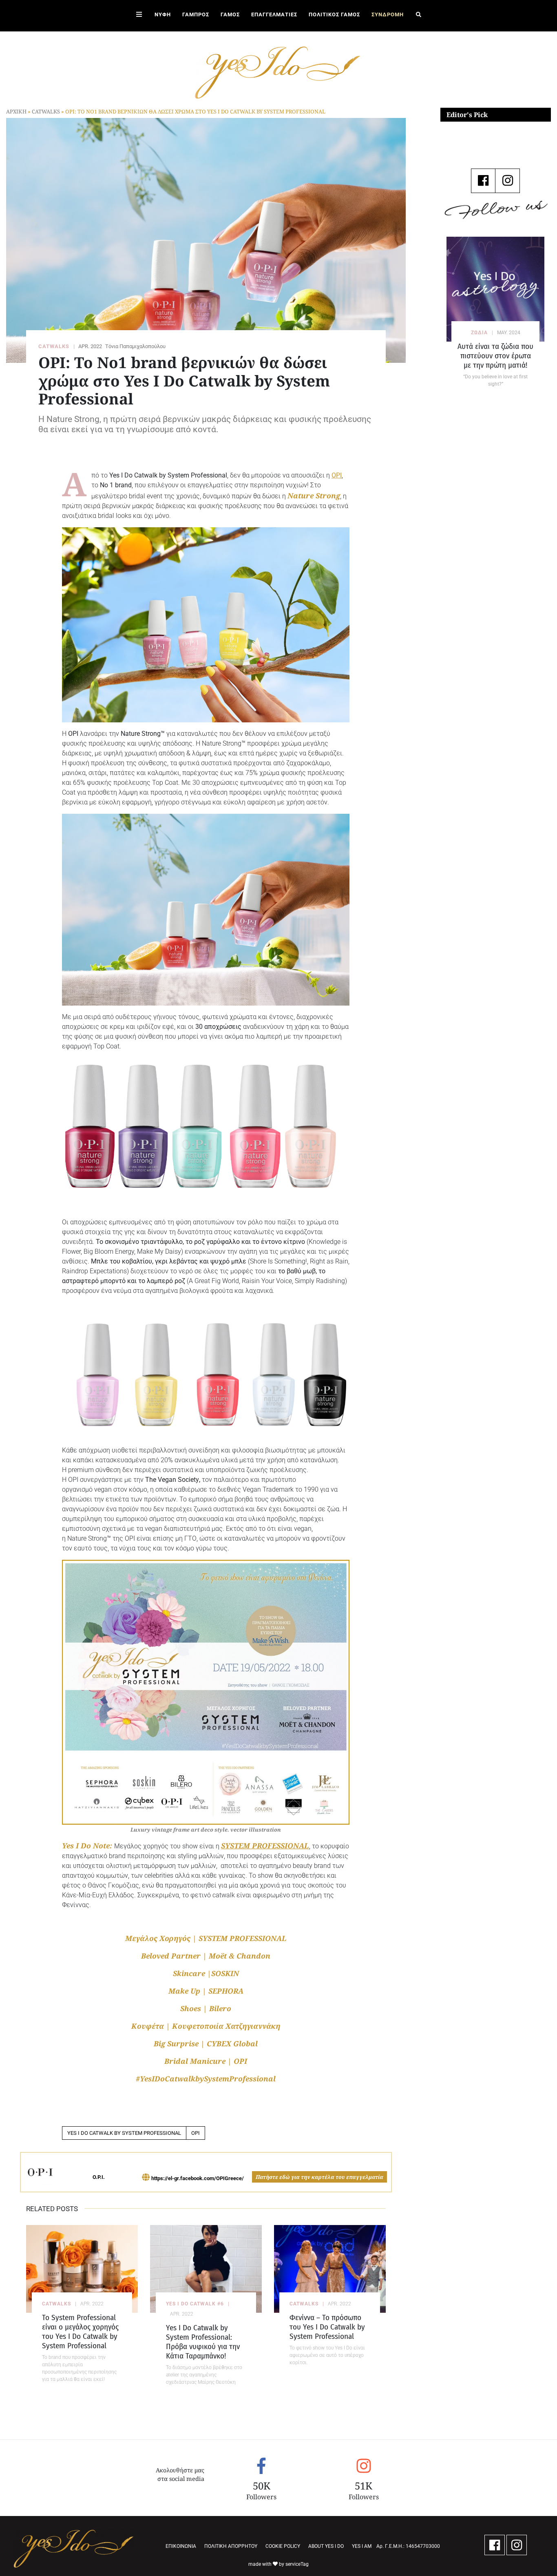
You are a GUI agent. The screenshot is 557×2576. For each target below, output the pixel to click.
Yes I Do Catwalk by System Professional (124, 2133)
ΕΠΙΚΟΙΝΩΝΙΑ (181, 2546)
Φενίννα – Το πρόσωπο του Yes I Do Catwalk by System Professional (327, 2327)
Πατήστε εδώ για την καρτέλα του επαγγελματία (319, 2177)
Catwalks (46, 111)
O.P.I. (99, 2177)
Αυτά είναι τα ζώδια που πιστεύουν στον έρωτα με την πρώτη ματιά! (495, 356)
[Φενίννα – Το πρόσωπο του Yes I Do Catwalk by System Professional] (330, 2269)
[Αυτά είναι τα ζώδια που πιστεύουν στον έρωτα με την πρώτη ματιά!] (495, 289)
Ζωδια (479, 333)
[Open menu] (139, 16)
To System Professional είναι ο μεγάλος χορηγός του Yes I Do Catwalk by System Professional (80, 2332)
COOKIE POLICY (283, 2546)
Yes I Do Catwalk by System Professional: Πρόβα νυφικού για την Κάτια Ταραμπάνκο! (203, 2342)
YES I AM (362, 2546)
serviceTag (297, 2564)
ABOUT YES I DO (326, 2546)
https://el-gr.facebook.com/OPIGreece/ (198, 2178)
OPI (196, 2133)
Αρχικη (16, 111)
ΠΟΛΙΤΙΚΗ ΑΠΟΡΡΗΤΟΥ (231, 2546)
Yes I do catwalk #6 (195, 2304)
